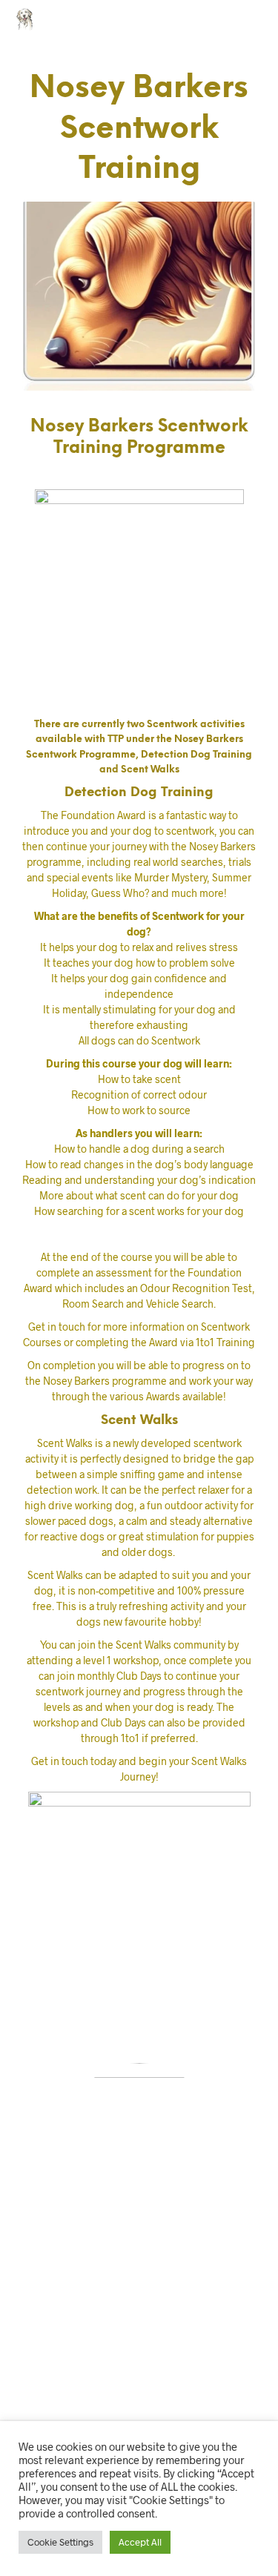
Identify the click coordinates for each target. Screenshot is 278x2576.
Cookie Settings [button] (60, 2542)
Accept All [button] (140, 2542)
